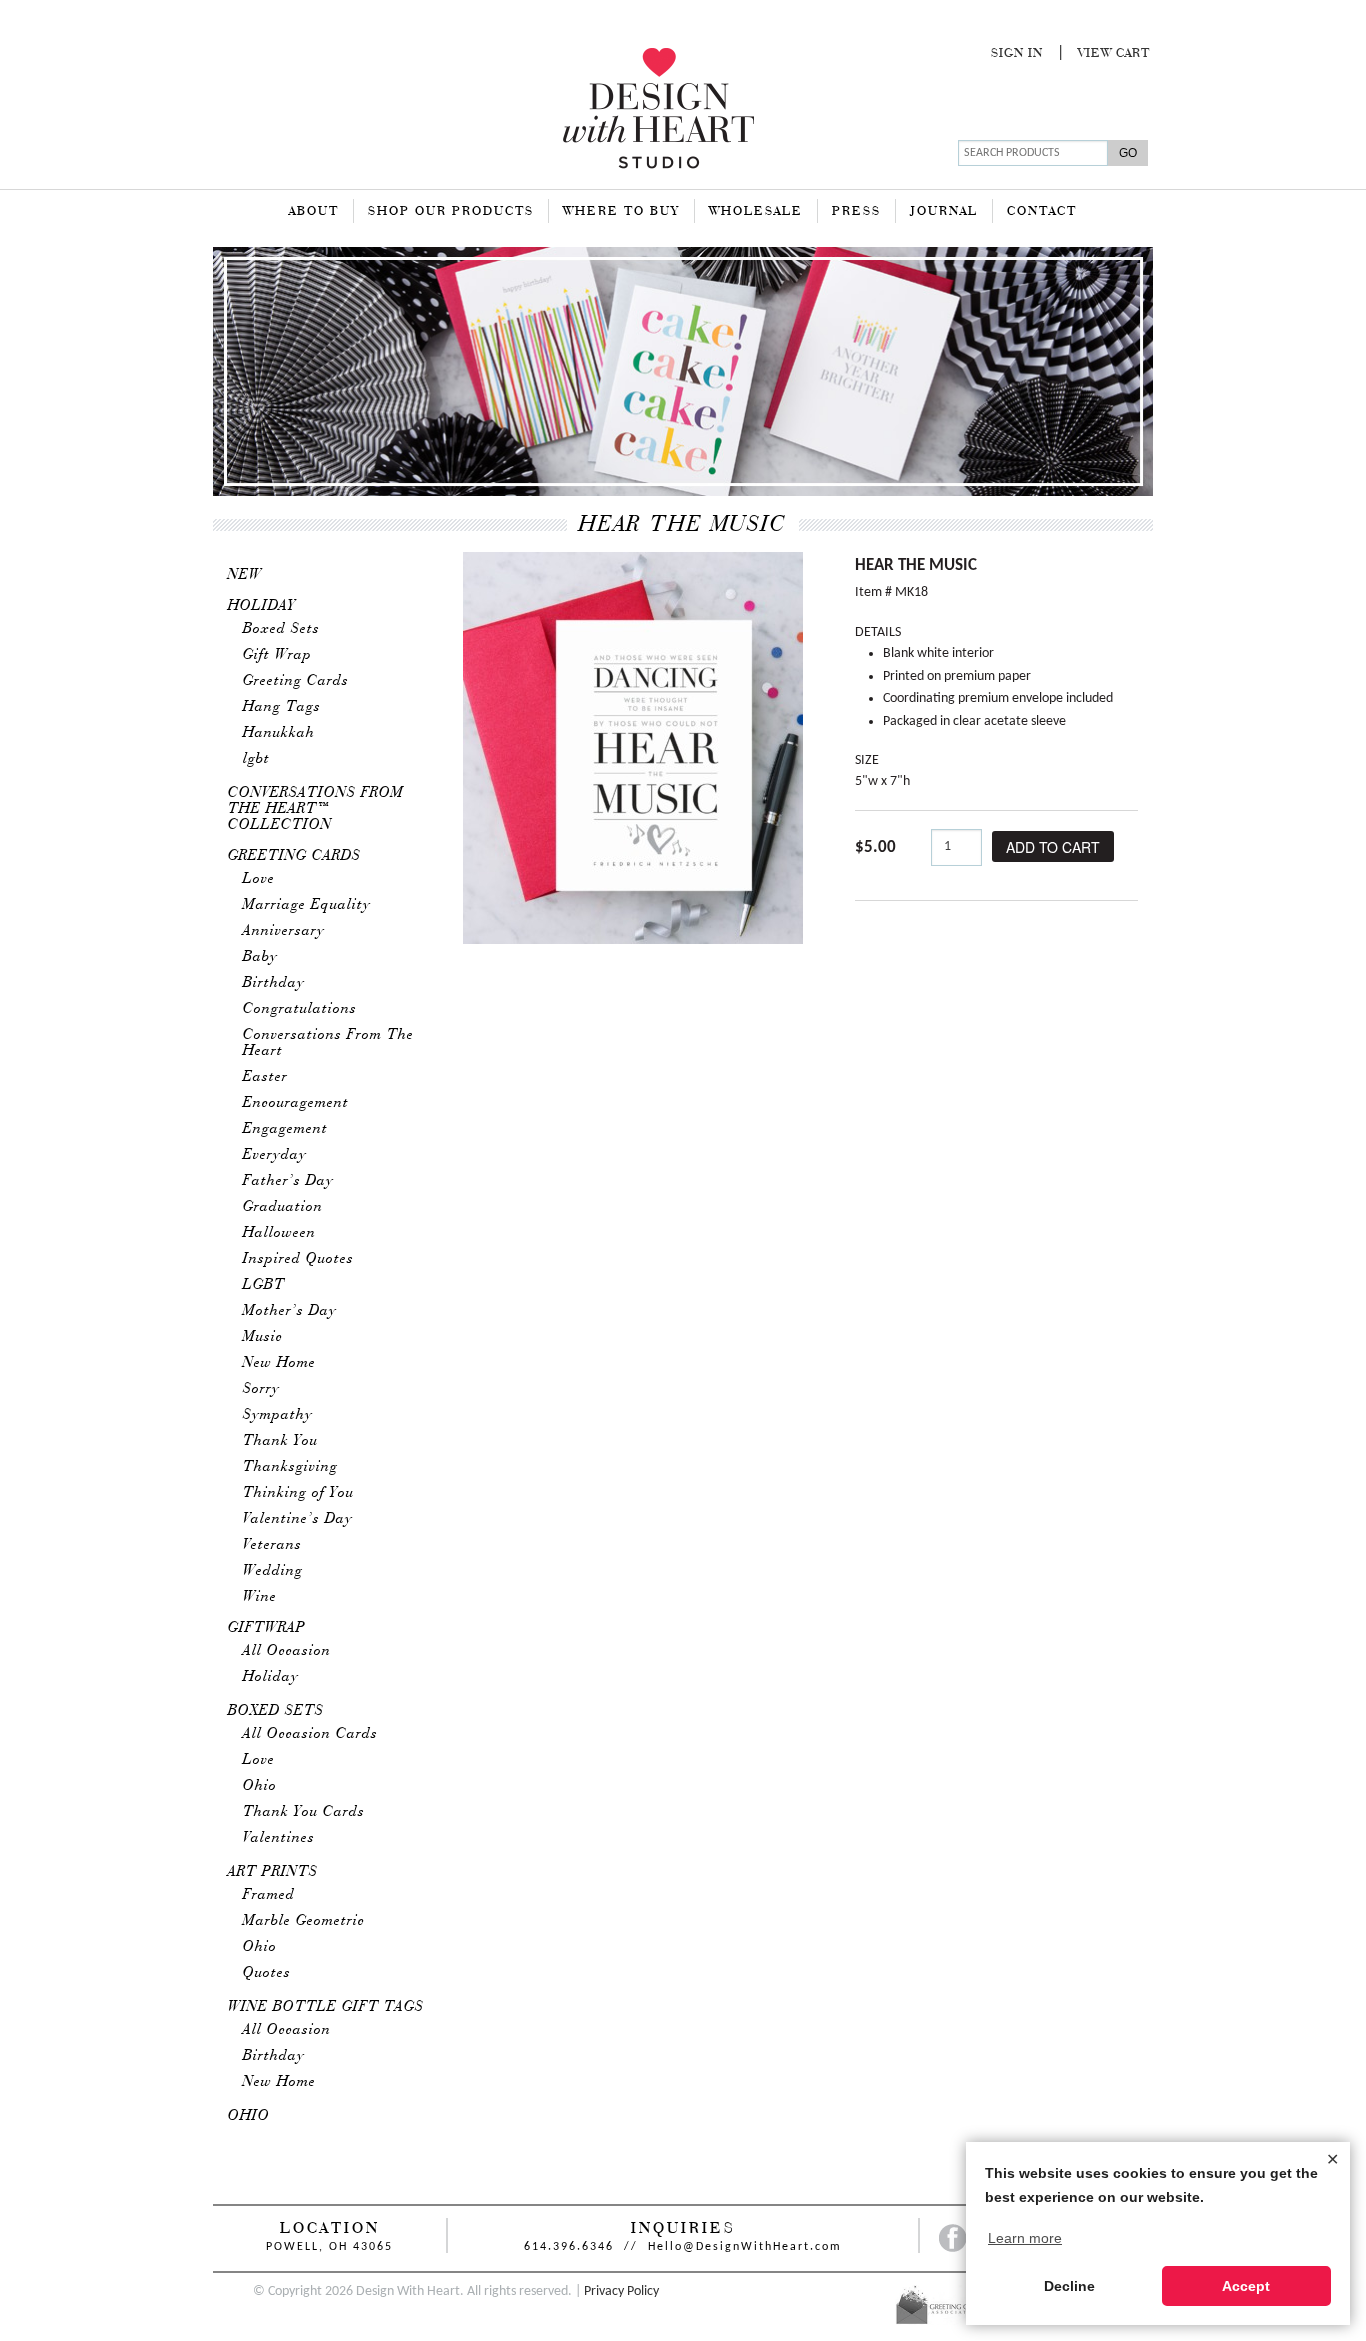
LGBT (264, 1285)
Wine (260, 1597)
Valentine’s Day (298, 1519)
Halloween (279, 1233)
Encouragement (296, 1103)
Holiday (262, 606)
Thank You (280, 1441)
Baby (260, 957)
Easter (265, 1077)
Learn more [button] (1025, 2238)
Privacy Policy (621, 2291)
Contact (1042, 212)
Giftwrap (267, 1628)
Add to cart (1053, 847)
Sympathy (278, 1415)
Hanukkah (279, 733)
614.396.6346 (569, 2247)
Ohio (260, 1786)
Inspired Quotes (298, 1259)
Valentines (279, 1838)
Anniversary (284, 931)
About (314, 212)
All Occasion (287, 1651)
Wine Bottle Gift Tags (326, 2007)
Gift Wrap (277, 655)
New (245, 575)
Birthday (274, 983)
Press (856, 212)
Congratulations (300, 1009)
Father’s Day (288, 1181)
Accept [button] (1246, 2286)
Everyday (275, 1155)
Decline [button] (1069, 2286)
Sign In (1017, 54)
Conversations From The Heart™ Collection (316, 809)
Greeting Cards (296, 681)
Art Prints (273, 1872)
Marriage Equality (307, 905)
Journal (944, 212)
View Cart (1114, 54)
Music (263, 1337)
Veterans (272, 1545)
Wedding (273, 1571)
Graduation (283, 1207)
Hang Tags (282, 707)
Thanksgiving (290, 1467)
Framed (269, 1895)
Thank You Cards (304, 1812)
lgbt (256, 759)
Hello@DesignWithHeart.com (745, 2247)
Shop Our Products (451, 212)
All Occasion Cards (310, 1734)
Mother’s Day (290, 1311)
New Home (279, 1363)
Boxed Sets (281, 629)
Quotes (267, 1973)
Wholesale (756, 212)
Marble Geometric (304, 1921)
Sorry (261, 1389)
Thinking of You (298, 1493)
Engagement (285, 1129)
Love (259, 879)
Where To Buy (621, 212)
